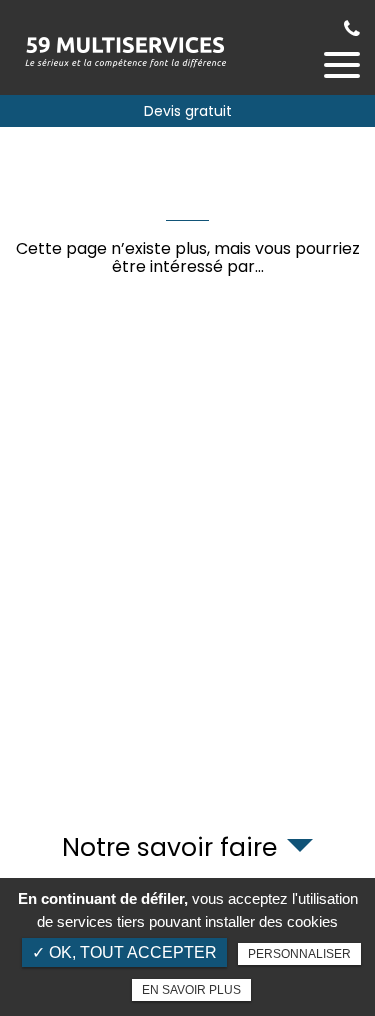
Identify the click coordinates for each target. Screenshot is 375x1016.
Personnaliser (299, 954)
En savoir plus (191, 990)
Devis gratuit (188, 111)
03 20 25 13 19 (352, 29)
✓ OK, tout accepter (124, 952)
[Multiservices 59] (125, 47)
